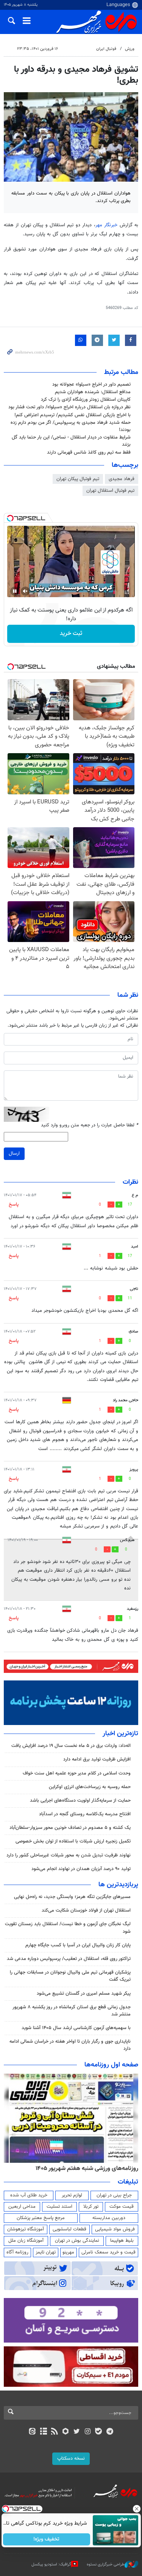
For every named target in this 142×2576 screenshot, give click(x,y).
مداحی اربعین (22, 2207)
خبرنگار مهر (106, 225)
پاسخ (14, 1205)
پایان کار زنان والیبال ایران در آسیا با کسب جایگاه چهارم (78, 1945)
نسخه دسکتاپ (71, 2459)
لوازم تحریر (72, 2195)
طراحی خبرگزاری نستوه (106, 2564)
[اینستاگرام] (88, 2432)
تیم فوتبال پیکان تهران (78, 479)
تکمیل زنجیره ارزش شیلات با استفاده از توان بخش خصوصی (73, 1841)
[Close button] (136, 2509)
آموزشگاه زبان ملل (26, 2241)
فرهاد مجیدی (122, 479)
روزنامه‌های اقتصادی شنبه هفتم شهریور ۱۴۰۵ (84, 2168)
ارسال (14, 1154)
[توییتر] (77, 2432)
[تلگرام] (110, 2432)
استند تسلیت (59, 2207)
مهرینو (68, 2252)
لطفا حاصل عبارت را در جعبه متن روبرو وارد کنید (90, 1125)
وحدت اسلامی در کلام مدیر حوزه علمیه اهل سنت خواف (76, 1773)
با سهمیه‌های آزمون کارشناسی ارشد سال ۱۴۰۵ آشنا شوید (76, 2028)
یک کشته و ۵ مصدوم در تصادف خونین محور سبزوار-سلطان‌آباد (70, 1828)
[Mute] (25, 591)
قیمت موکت (122, 2207)
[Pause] (15, 591)
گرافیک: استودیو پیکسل (51, 2564)
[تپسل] (10, 518)
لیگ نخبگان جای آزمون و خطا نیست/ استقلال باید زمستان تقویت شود (68, 1928)
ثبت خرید (71, 634)
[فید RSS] (54, 2432)
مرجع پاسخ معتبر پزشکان (41, 2218)
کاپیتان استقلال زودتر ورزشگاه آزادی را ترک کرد (86, 400)
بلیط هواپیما (122, 2241)
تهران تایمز (46, 2252)
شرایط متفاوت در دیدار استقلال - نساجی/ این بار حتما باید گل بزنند (71, 441)
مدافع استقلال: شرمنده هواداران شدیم (93, 392)
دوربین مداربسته (109, 2218)
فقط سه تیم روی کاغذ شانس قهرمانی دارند (89, 452)
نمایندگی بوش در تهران (77, 2241)
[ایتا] (32, 2432)
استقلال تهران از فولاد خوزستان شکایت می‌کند (86, 1910)
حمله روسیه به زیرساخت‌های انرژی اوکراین (90, 1787)
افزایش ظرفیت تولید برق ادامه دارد (97, 1759)
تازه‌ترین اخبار (120, 1734)
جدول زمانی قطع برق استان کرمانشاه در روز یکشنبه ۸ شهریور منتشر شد (72, 2011)
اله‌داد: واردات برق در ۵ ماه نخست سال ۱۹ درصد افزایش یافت (71, 1746)
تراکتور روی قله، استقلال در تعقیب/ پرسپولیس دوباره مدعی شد (69, 1959)
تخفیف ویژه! (46, 2539)
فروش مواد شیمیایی (115, 2229)
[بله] (99, 2432)
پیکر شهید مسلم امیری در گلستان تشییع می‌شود (84, 1994)
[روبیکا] (65, 2432)
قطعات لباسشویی (69, 2229)
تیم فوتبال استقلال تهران (110, 491)
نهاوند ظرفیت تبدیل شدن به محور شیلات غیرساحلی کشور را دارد (69, 1855)
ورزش (130, 49)
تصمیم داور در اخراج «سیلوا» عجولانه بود (91, 385)
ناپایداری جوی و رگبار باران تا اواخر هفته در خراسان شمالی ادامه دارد (70, 2045)
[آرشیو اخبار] (43, 2432)
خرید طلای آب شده (29, 2195)
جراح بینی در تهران (114, 2195)
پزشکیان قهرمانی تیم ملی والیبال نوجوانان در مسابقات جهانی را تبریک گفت (70, 1976)
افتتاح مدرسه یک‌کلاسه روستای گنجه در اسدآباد (85, 1814)
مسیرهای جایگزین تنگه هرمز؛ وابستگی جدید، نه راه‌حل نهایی (72, 1897)
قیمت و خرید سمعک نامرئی (108, 2252)
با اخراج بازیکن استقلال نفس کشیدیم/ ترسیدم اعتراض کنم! (73, 415)
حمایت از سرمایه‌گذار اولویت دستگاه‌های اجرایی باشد (80, 1801)
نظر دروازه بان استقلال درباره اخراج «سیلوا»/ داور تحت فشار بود (69, 407)
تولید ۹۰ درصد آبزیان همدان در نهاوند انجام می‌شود (81, 1869)
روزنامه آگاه (17, 2252)
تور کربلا (91, 2207)
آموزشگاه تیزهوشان (26, 2229)
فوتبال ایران (106, 49)
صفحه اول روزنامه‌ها (111, 2065)
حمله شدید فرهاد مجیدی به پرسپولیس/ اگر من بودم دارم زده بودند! (71, 426)
